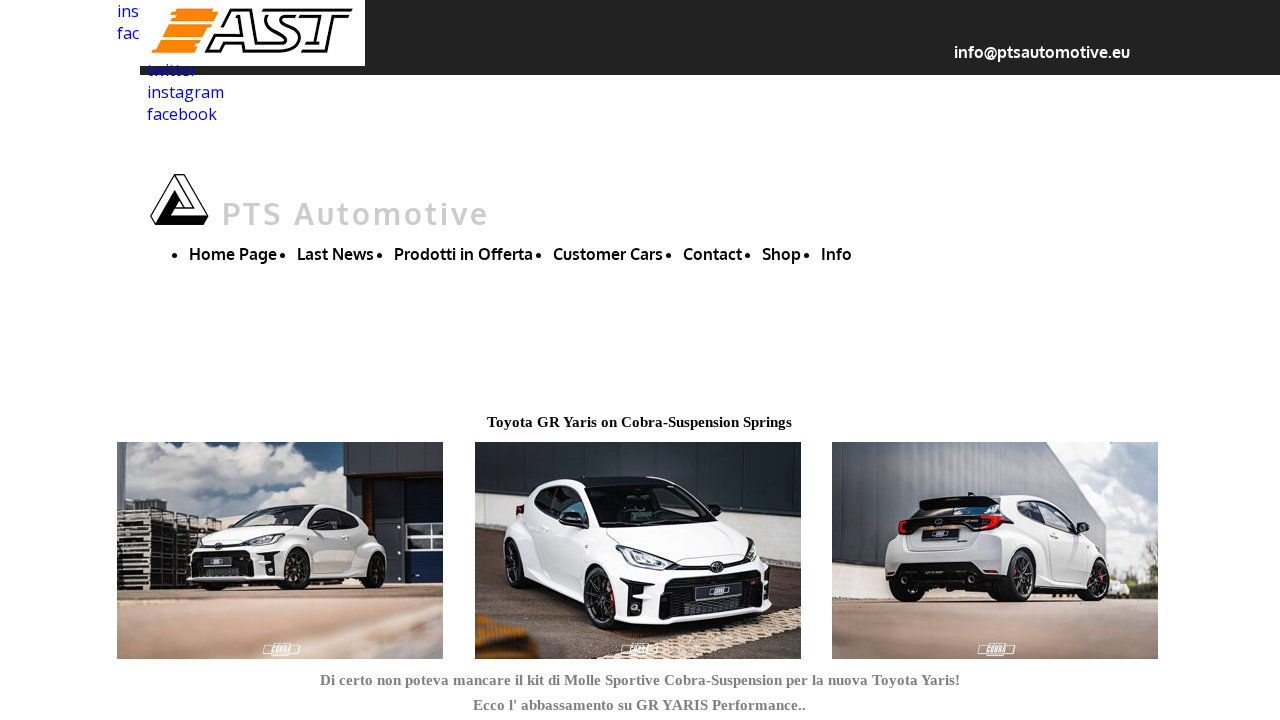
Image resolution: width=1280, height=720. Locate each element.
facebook (182, 114)
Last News (335, 254)
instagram (185, 92)
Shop (781, 254)
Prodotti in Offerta (463, 254)
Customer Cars (608, 254)
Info (836, 254)
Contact (712, 254)
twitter (172, 70)
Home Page (233, 254)
